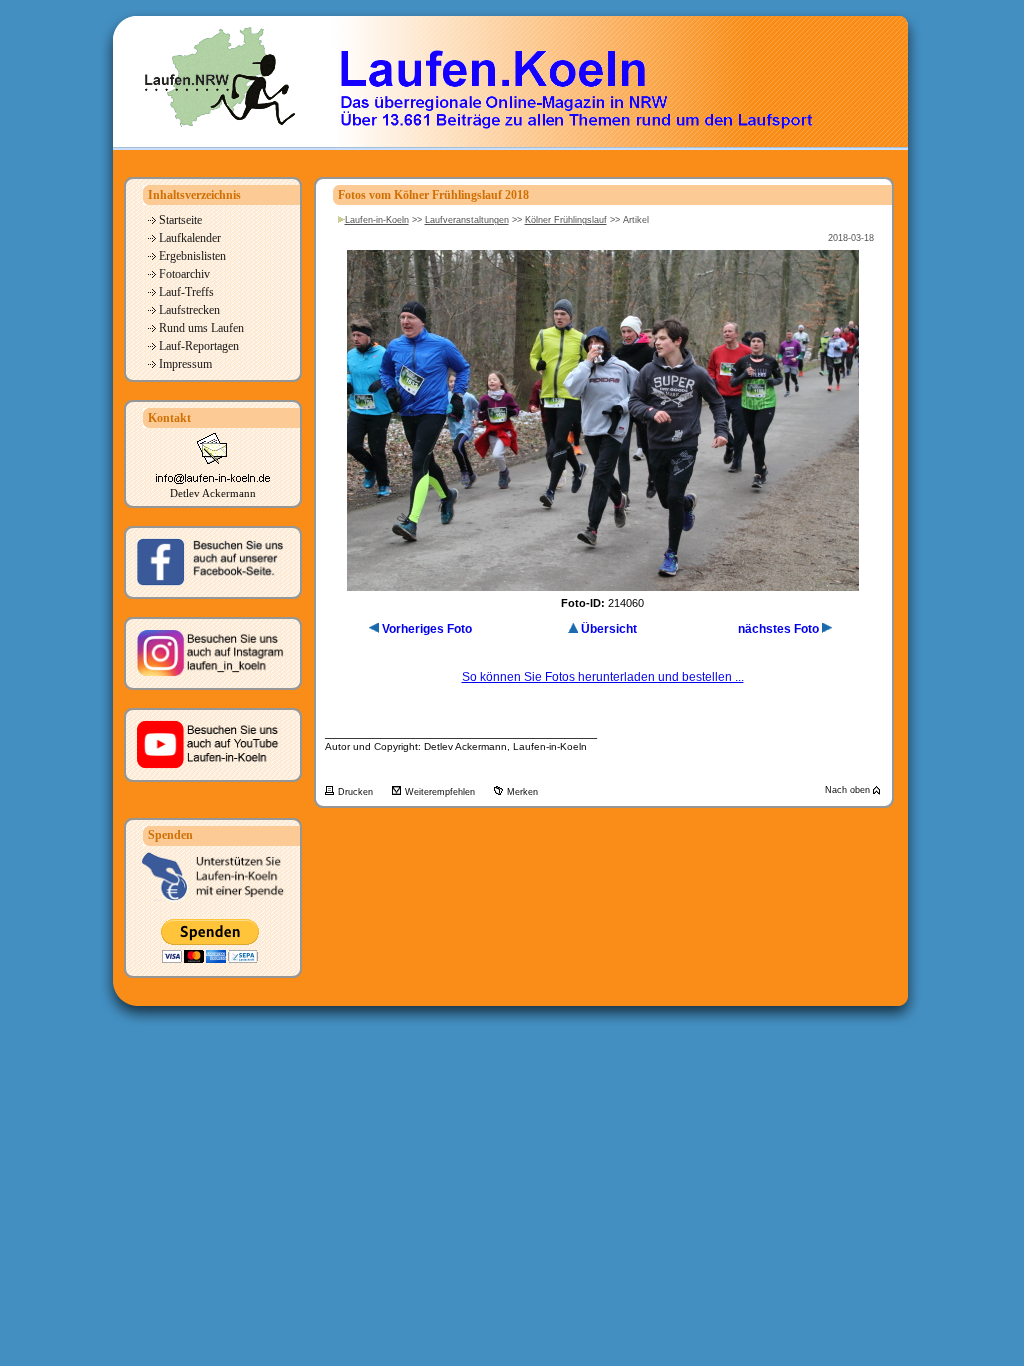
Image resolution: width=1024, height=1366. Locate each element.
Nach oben (849, 790)
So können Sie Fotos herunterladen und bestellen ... (603, 677)
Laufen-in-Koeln (377, 220)
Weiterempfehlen (441, 792)
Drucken (357, 792)
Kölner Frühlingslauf (566, 220)
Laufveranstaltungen (467, 220)
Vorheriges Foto (427, 629)
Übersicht (609, 629)
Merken (522, 792)
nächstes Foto (778, 629)
